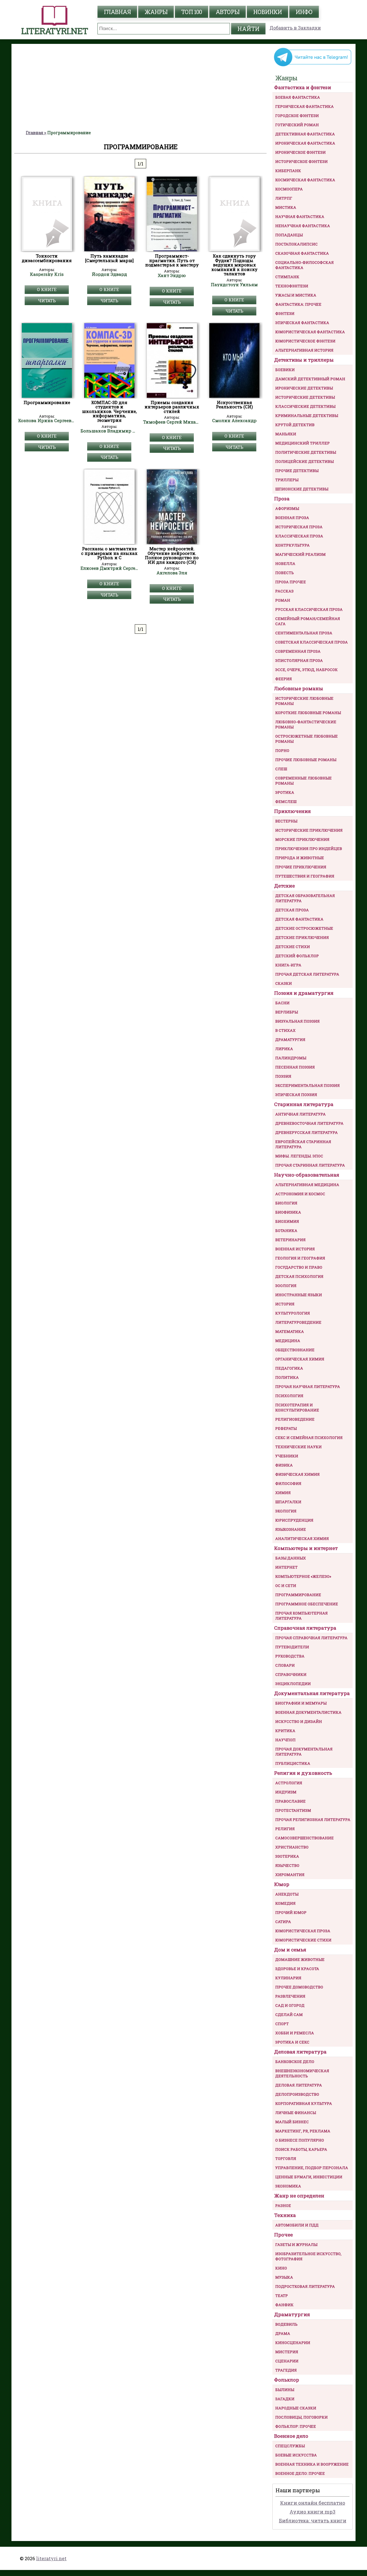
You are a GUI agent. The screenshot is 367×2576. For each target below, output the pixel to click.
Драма (283, 2333)
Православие (290, 1801)
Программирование (298, 1595)
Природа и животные (300, 858)
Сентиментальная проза (304, 633)
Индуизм (286, 1792)
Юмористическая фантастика (310, 332)
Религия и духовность (303, 1773)
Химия (283, 1493)
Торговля (286, 2158)
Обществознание (295, 1350)
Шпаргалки (288, 1502)
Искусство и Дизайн (299, 1721)
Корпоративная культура (304, 2103)
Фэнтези (285, 313)
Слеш (281, 769)
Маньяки (286, 434)
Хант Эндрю (172, 276)
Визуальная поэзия (297, 1021)
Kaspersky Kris (47, 274)
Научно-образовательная (307, 1175)
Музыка (284, 2277)
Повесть (285, 573)
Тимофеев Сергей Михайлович (172, 422)
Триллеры (287, 480)
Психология (289, 1396)
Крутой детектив (295, 425)
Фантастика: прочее (298, 304)
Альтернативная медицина (307, 1185)
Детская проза (292, 910)
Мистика (286, 207)
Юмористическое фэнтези (305, 341)
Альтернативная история (304, 350)
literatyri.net (51, 2558)
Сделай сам (289, 2015)
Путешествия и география (305, 876)
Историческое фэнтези (301, 161)
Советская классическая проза (312, 642)
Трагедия (286, 2370)
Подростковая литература (305, 2286)
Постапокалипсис (296, 244)
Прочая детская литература (307, 974)
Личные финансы (296, 2113)
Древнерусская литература (307, 1132)
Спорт (282, 2024)
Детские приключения (302, 937)
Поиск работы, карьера (301, 2149)
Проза (282, 499)
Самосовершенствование (304, 1838)
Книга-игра (288, 965)
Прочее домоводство (299, 1987)
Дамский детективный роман (310, 379)
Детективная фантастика (305, 134)
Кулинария (288, 1978)
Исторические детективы (305, 397)
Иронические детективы (304, 388)
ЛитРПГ (284, 198)
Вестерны (286, 821)
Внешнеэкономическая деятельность (302, 2073)
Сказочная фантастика (302, 253)
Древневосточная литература (309, 1123)
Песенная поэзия (295, 1067)
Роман (283, 600)
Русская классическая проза (309, 609)
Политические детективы (306, 452)
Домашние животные (300, 1959)
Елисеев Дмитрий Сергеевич (109, 568)
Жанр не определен (299, 2196)
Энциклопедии (293, 1684)
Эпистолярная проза (299, 660)
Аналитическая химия (302, 1538)
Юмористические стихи (303, 1940)
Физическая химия (297, 1474)
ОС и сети (286, 1586)
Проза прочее (291, 582)
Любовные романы (299, 688)
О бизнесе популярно (300, 2140)
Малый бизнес (292, 2122)
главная (117, 12)
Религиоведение (295, 1419)
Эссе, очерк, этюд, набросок (307, 670)
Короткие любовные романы (308, 713)
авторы (228, 12)
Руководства (290, 1656)
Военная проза (292, 518)
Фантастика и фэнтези (303, 87)
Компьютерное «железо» (303, 1576)
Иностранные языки (299, 1295)
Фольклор (287, 2380)
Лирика (284, 1049)
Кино (281, 2268)
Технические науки (298, 1447)
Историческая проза (299, 527)
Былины (285, 2390)
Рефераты (286, 1428)
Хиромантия (290, 1875)
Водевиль (286, 2324)
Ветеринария (290, 1240)
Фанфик (284, 2305)
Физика (284, 1465)
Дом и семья (290, 1950)
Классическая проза (299, 536)
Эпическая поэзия (296, 1095)
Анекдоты (287, 1894)
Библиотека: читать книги (313, 2521)
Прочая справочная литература (311, 1638)
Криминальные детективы (307, 416)
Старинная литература (304, 1104)
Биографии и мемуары (301, 1703)
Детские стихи (293, 947)
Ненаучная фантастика (303, 226)
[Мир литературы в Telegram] (313, 66)
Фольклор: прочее (296, 2426)
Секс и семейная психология (309, 1438)
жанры (156, 12)
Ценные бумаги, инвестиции (309, 2177)
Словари (285, 1665)
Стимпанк (287, 277)
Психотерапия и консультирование (297, 1407)
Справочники (291, 1674)
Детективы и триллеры (304, 360)
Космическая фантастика (305, 180)
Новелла (285, 563)
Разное (283, 2206)
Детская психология (299, 1276)
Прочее (283, 2235)
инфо (304, 12)
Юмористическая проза (303, 1931)
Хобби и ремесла (295, 2033)
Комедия (285, 1903)
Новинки (268, 12)
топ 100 (192, 12)
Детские (284, 886)
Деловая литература (300, 2052)
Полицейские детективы (304, 461)
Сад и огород (290, 2005)
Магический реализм (300, 554)
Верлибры (287, 1012)
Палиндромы (291, 1058)
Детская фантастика (299, 919)
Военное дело (291, 2436)
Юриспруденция (294, 1520)
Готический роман (297, 125)
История (285, 1304)
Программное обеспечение (307, 1604)
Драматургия (290, 1040)
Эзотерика (287, 1856)
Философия (288, 1483)
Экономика (288, 2186)
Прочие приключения (301, 867)
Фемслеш (286, 802)
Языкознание (291, 1529)
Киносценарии (293, 2343)
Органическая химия (300, 1359)
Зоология (286, 1286)
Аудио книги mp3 (313, 2512)
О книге (47, 289)
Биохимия (287, 1221)
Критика (285, 1731)
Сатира (283, 1922)
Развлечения (290, 1996)
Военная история (295, 1249)
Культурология (293, 1313)
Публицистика (293, 1763)
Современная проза (298, 651)
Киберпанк (288, 171)
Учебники (287, 1456)
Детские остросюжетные (304, 928)
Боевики (285, 370)
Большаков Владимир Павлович (109, 431)
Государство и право (299, 1267)
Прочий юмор (291, 1912)
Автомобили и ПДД (297, 2225)
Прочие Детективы (297, 471)
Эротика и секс (292, 2042)
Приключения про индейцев (309, 849)
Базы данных (291, 1558)
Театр (282, 2296)
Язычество (287, 1865)
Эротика (285, 792)
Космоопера (289, 189)
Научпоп (285, 1740)
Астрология (289, 1783)
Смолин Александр (234, 421)
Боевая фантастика (298, 97)
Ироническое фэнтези (300, 152)
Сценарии (287, 2361)
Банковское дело (295, 2062)
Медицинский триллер (302, 443)
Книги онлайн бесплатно (313, 2503)
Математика (290, 1331)
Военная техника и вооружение (312, 2464)
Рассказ (284, 591)
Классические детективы (305, 406)
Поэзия (283, 1076)
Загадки (285, 2399)
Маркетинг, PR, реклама (303, 2131)
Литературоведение (298, 1322)
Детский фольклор (297, 956)
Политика (287, 1377)
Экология (286, 1511)
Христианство (292, 1847)
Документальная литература (312, 1693)
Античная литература (300, 1114)
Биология (286, 1203)
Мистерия (287, 2352)
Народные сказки (296, 2408)
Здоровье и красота (297, 1969)
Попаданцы (289, 235)
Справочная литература (305, 1628)
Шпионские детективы (302, 489)
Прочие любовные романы (306, 760)
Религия (285, 1829)
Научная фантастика (300, 217)
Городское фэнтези (297, 116)
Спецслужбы (290, 2446)
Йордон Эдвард (109, 274)
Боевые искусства (296, 2455)
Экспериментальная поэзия (308, 1085)
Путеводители (292, 1647)
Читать (47, 301)
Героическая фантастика (304, 106)
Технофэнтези (292, 286)
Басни (282, 1003)
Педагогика (289, 1368)
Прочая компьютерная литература (301, 1616)
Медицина (288, 1341)
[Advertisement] (140, 87)
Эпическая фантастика (302, 323)
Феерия (284, 679)
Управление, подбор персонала (312, 2168)
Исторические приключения (309, 830)
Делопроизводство (297, 2094)
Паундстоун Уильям (234, 285)
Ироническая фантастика (305, 143)
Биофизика (288, 1212)
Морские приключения (302, 839)
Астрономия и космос (300, 1194)
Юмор (282, 1884)
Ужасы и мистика (296, 295)
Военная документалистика (308, 1712)
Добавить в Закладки (295, 28)
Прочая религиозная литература (313, 1820)
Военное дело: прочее (300, 2473)
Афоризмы (287, 508)
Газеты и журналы (296, 2245)
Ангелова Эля (172, 573)
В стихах (285, 1030)
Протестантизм (293, 1810)
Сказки (284, 983)
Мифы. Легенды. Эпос (299, 1156)
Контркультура (292, 545)
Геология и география (300, 1258)
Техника (285, 2215)
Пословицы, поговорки (301, 2417)
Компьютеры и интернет (306, 1548)
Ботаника (286, 1231)
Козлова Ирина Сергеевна (47, 421)
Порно (282, 750)
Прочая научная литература (308, 1387)
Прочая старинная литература (310, 1165)
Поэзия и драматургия (304, 993)
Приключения (292, 811)
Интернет (286, 1567)
